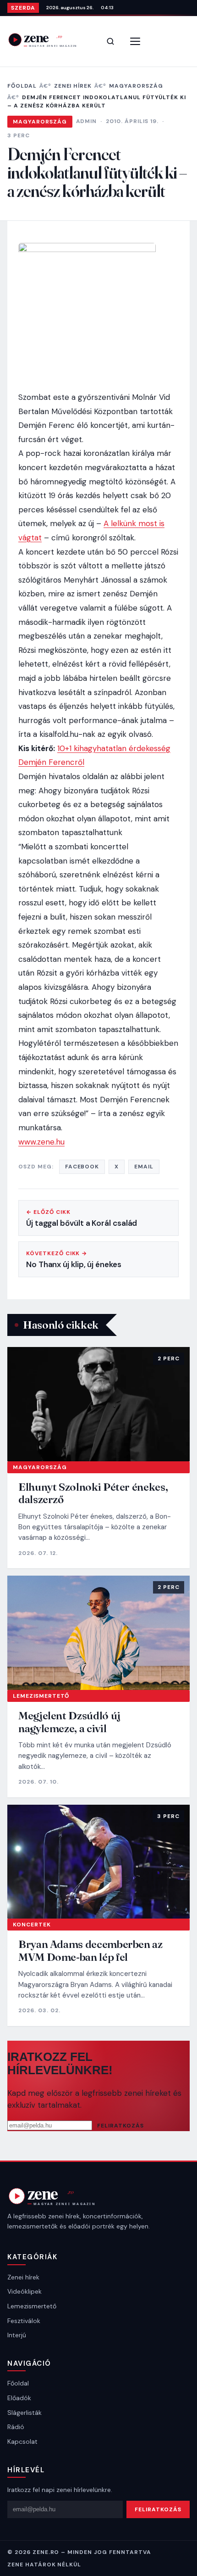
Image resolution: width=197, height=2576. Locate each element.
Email (144, 1167)
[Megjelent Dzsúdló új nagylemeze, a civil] (98, 1633)
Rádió (16, 2427)
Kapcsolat (22, 2441)
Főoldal (22, 86)
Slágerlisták (25, 2413)
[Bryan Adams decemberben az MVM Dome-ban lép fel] (98, 1862)
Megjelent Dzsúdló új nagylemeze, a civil (69, 1722)
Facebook (82, 1167)
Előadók (19, 2398)
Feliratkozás (120, 2126)
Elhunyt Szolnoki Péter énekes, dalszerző (93, 1493)
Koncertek (32, 1925)
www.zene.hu (41, 1142)
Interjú (17, 2335)
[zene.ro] (49, 40)
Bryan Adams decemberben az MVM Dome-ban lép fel (90, 1950)
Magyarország (136, 86)
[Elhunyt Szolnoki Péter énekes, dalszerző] (98, 1404)
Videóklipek (25, 2291)
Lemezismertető (41, 1696)
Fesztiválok (24, 2321)
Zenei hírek (73, 86)
